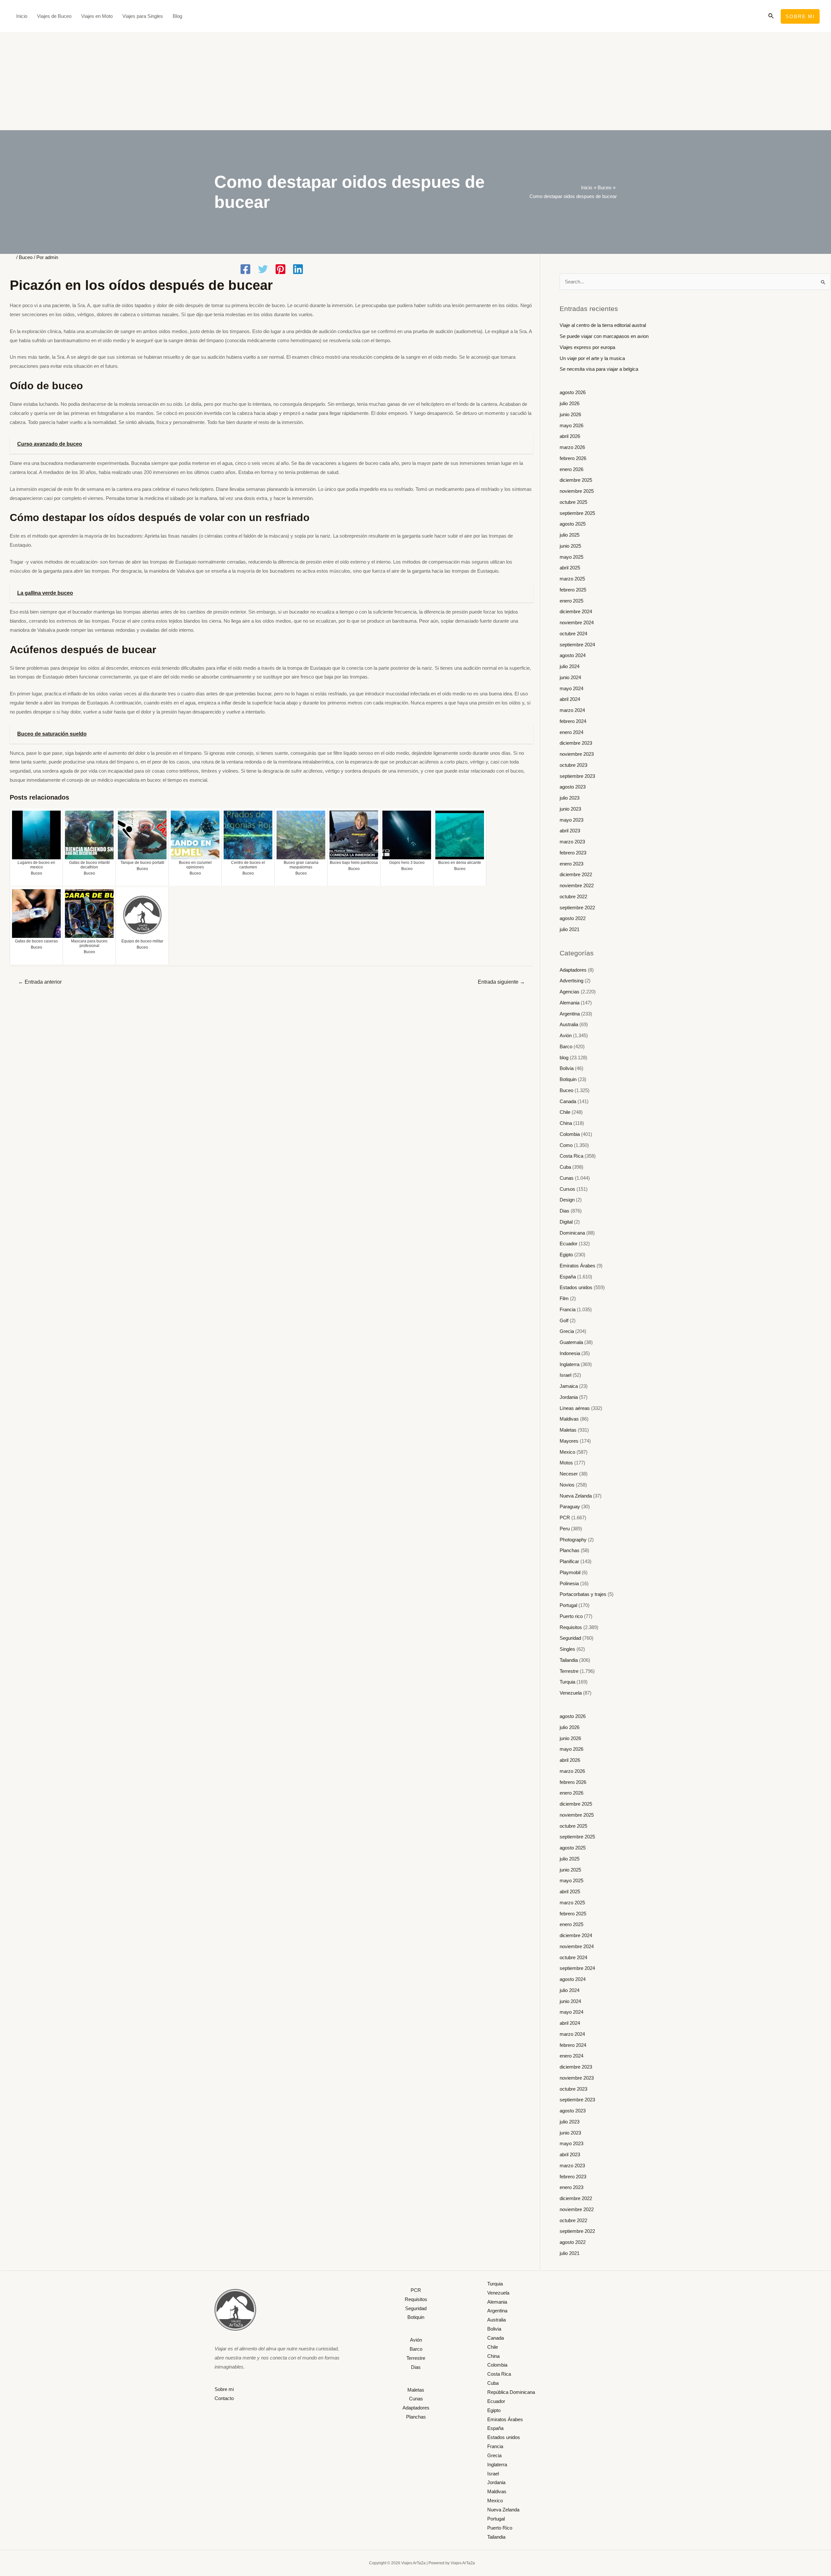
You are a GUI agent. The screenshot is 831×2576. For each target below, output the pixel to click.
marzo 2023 (572, 842)
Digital (566, 1222)
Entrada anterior (40, 982)
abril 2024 (570, 699)
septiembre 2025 (577, 513)
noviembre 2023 (577, 754)
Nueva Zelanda (576, 1496)
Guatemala (571, 1342)
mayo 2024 (571, 688)
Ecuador (569, 1244)
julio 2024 (570, 666)
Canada (568, 1101)
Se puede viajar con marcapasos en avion (604, 336)
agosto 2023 (573, 787)
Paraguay (570, 1506)
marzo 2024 (572, 710)
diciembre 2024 (576, 611)
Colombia (570, 1134)
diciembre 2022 (576, 874)
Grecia (567, 1331)
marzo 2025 (572, 579)
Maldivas (569, 1419)
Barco (566, 1046)
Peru (565, 1529)
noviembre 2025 (577, 491)
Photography (573, 1540)
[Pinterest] (280, 270)
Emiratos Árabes (577, 1266)
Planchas (570, 1550)
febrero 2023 (573, 853)
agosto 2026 (573, 392)
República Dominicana (511, 2392)
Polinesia (569, 1583)
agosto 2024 (573, 655)
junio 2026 (570, 414)
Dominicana (572, 1233)
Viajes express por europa (587, 347)
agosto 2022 (573, 918)
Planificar (569, 1561)
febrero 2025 (573, 590)
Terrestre (569, 1671)
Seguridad (570, 1638)
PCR (565, 1518)
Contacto (224, 2398)
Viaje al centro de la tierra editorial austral (603, 325)
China (566, 1123)
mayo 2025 (571, 557)
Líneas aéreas (575, 1408)
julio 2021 (570, 929)
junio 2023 (570, 809)
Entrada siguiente (501, 982)
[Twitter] (263, 270)
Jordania (569, 1397)
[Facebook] (245, 270)
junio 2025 (570, 546)
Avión (566, 1035)
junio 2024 (570, 677)
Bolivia (567, 1068)
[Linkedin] (298, 270)
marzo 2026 (572, 447)
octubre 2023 (573, 765)
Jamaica (569, 1386)
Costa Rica (571, 1156)
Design (567, 1200)
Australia (569, 1024)
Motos (566, 1463)
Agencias (570, 992)
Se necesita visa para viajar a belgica (599, 369)
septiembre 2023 (577, 776)
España (568, 1277)
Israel (565, 1375)
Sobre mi (224, 2389)
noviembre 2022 (577, 885)
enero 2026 (571, 469)
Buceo (26, 257)
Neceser (569, 1474)
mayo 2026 (571, 425)
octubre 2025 (573, 502)
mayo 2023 (571, 820)
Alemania (570, 1003)
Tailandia (569, 1660)
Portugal (568, 1605)
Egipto (566, 1255)
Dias (564, 1211)
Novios (567, 1485)
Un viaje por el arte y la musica (592, 358)
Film (564, 1298)
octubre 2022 (573, 896)
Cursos (567, 1189)
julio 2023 (570, 798)
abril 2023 (570, 831)
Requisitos (571, 1627)
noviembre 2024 (577, 622)
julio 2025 (570, 535)
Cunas (567, 1178)
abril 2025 (570, 568)
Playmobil (570, 1572)
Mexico (567, 1452)
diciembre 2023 (576, 743)
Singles (567, 1649)
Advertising (571, 981)
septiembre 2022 (577, 908)
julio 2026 (570, 403)
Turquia (567, 1682)
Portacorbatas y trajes (583, 1594)
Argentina (570, 1014)
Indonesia (570, 1353)
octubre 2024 (573, 634)
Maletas (568, 1430)
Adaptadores (573, 970)
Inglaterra (570, 1364)
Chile (565, 1112)
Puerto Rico (500, 2528)
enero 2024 (571, 732)
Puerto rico (571, 1616)
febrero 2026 (573, 458)
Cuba (565, 1167)
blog (564, 1058)
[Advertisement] (415, 81)
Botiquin (568, 1079)
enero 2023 (571, 864)
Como (566, 1145)
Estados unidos (576, 1287)
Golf (564, 1320)
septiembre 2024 (577, 645)
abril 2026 (570, 436)
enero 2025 (571, 601)
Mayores (569, 1441)
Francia (568, 1309)
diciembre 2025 (576, 480)
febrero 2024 (573, 721)
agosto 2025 (573, 524)
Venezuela (571, 1693)
